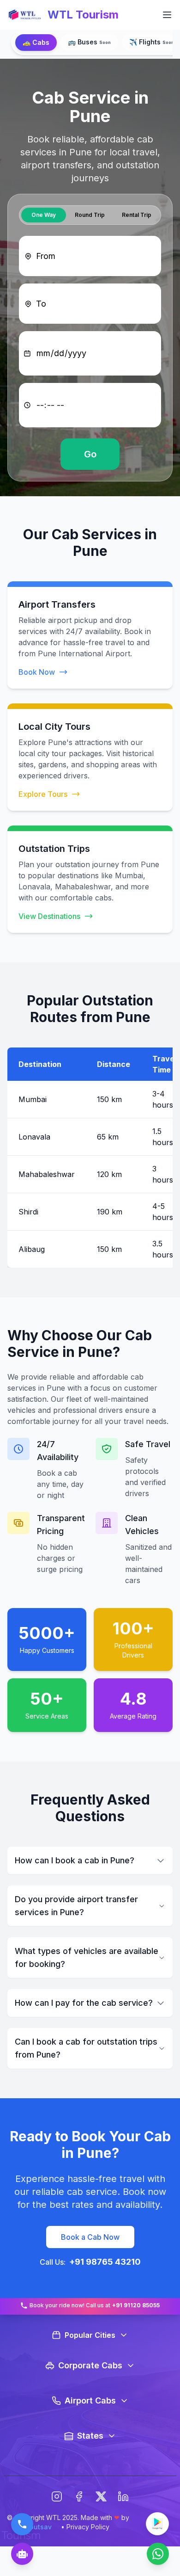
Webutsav (36, 2527)
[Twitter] (101, 2496)
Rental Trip (137, 215)
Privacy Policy (88, 2527)
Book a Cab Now (90, 2237)
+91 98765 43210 (105, 2262)
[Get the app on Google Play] (157, 2524)
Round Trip (90, 215)
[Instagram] (57, 2496)
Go (90, 454)
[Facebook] (79, 2496)
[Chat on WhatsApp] (158, 2554)
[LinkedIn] (123, 2496)
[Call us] (22, 2524)
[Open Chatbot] (22, 2554)
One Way (44, 215)
